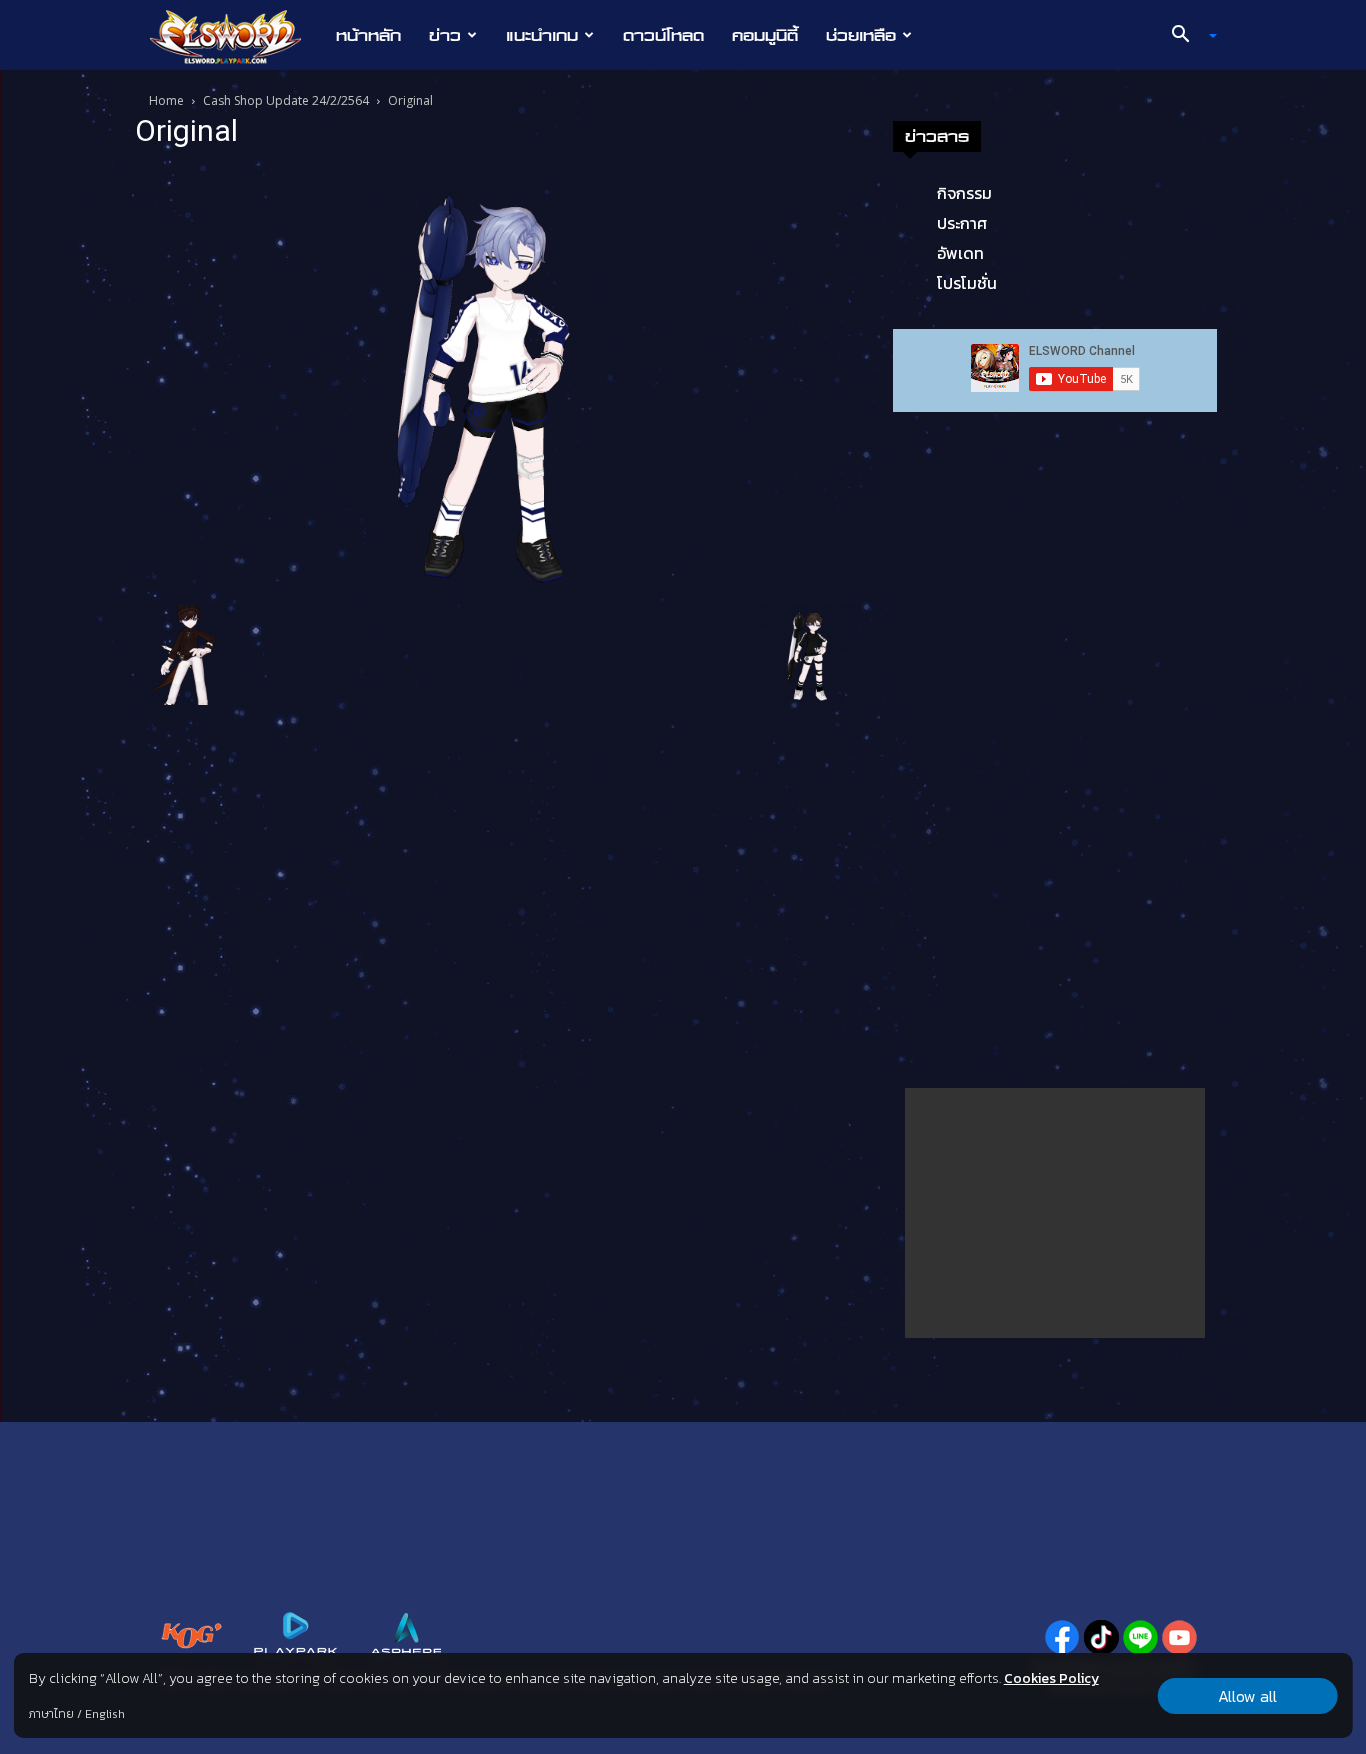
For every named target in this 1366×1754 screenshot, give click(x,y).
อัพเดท (960, 253)
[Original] (497, 380)
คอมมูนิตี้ (765, 35)
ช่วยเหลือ (861, 35)
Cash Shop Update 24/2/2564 (286, 100)
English (105, 1714)
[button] (1187, 36)
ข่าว (445, 35)
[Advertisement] (1055, 1213)
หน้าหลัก (368, 35)
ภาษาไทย (51, 1714)
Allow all (1247, 1696)
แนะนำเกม (542, 35)
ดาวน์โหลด (663, 35)
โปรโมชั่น (967, 283)
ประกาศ (962, 223)
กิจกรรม (964, 193)
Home (166, 100)
